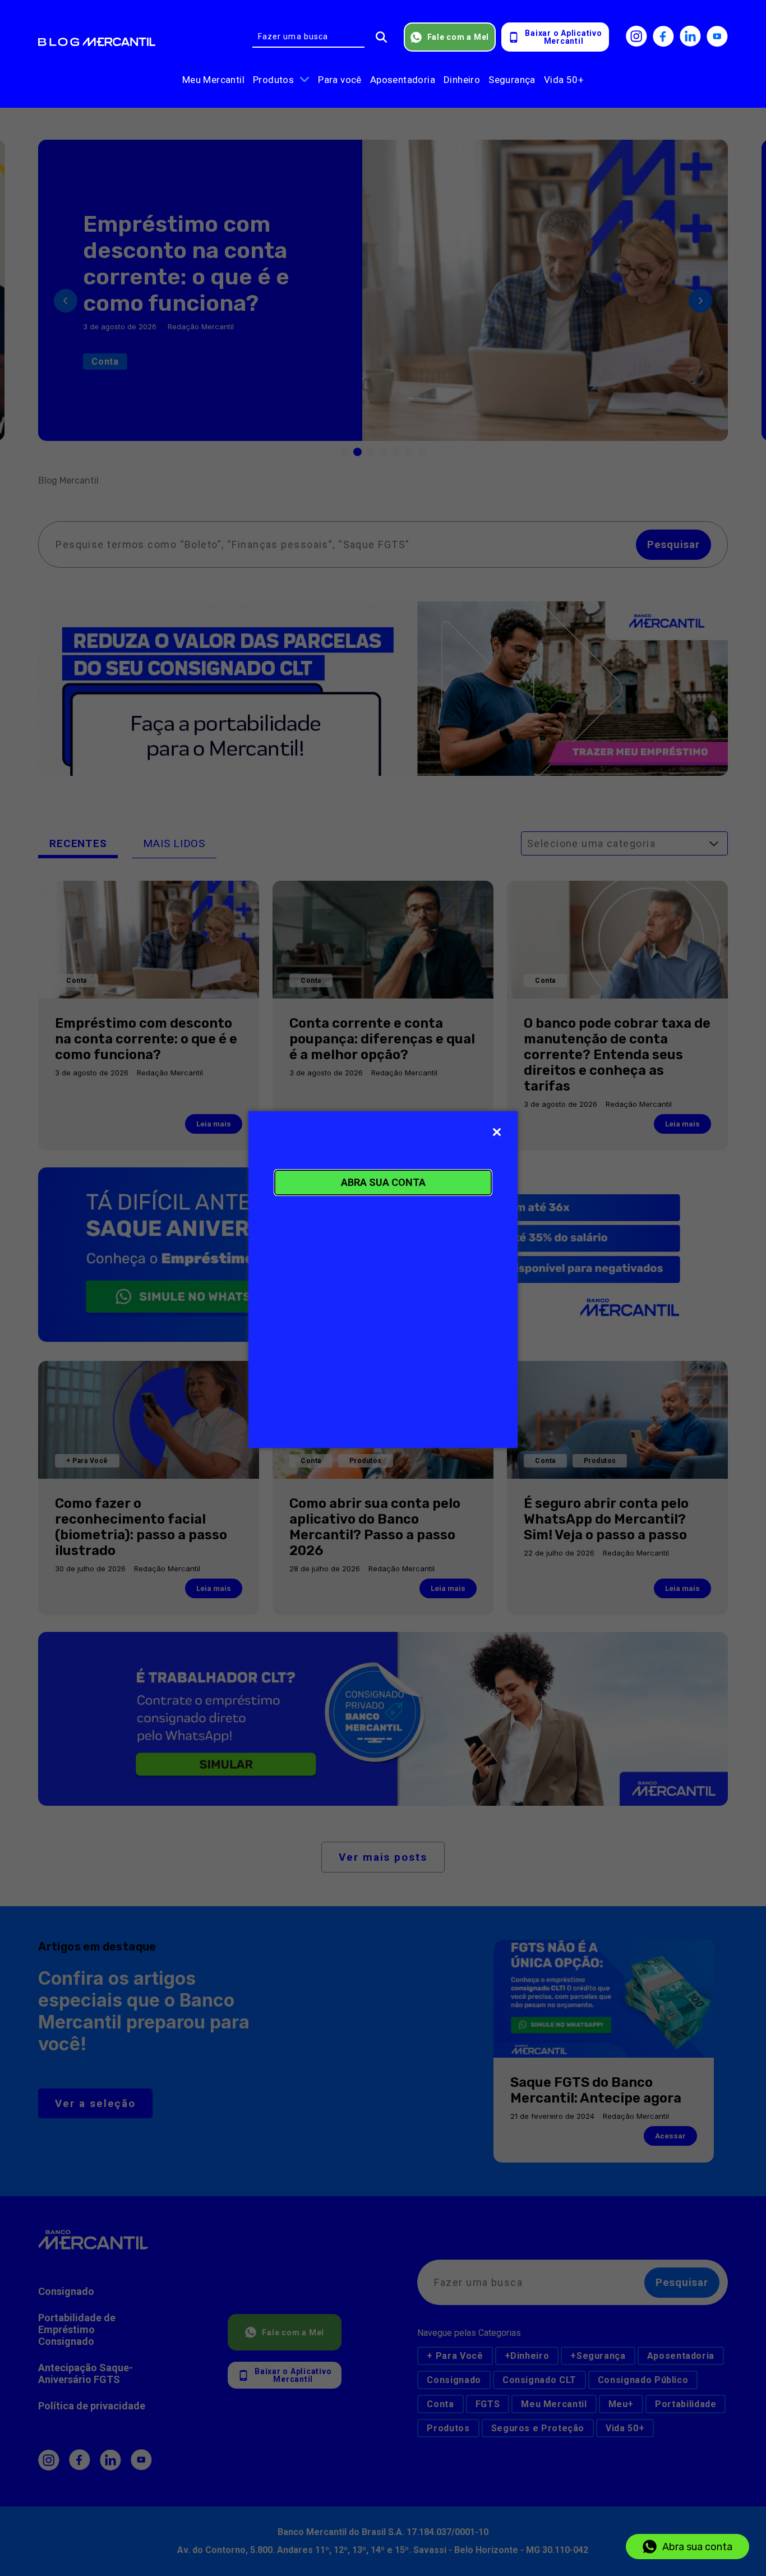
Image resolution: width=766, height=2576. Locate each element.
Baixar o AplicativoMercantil (563, 37)
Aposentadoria (403, 80)
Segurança (512, 80)
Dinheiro (462, 80)
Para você (340, 80)
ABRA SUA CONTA (383, 1182)
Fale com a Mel (458, 37)
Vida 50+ (564, 80)
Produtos (273, 80)
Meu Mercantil (213, 80)
